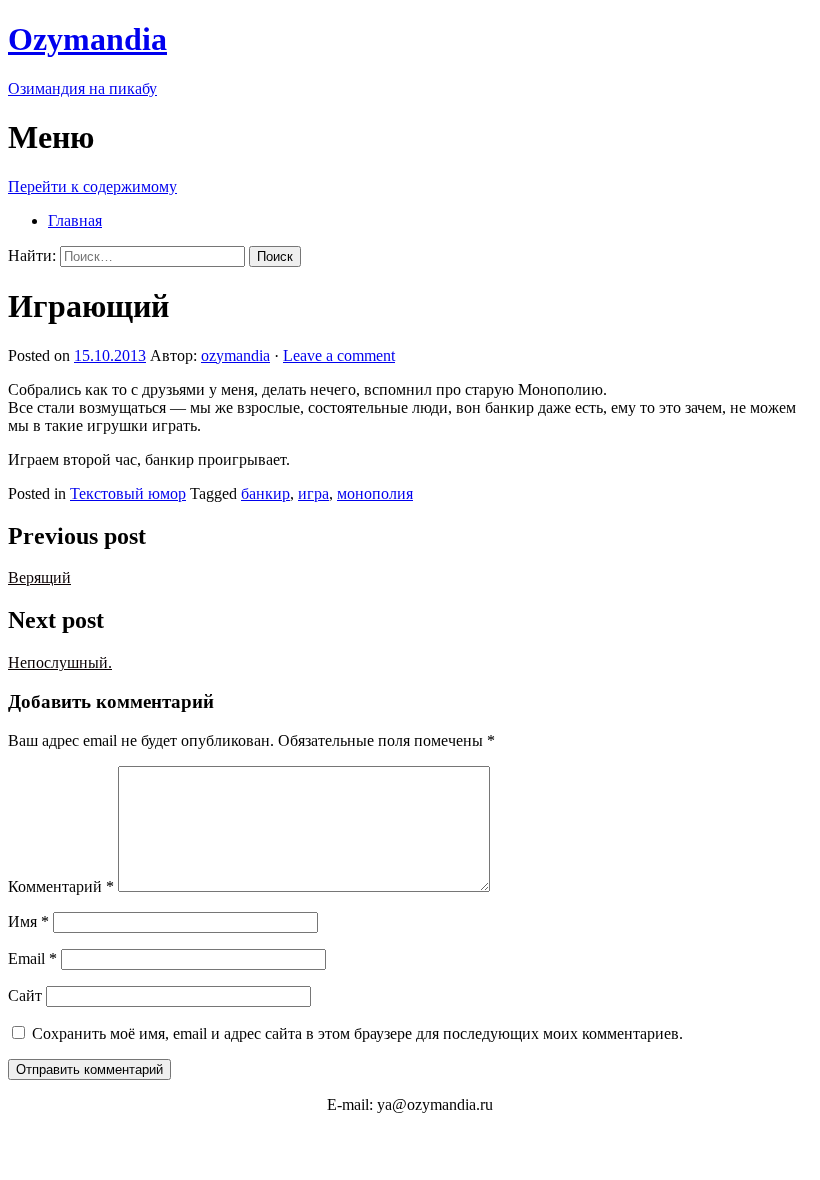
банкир (265, 493)
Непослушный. (60, 662)
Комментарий (61, 886)
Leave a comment (339, 355)
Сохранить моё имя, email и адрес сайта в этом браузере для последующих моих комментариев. (357, 1033)
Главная (75, 220)
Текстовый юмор (128, 493)
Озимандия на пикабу (82, 88)
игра (313, 493)
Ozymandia (87, 39)
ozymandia (235, 355)
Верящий (39, 577)
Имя (28, 921)
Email (32, 958)
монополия (375, 493)
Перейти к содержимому (92, 186)
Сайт (25, 995)
